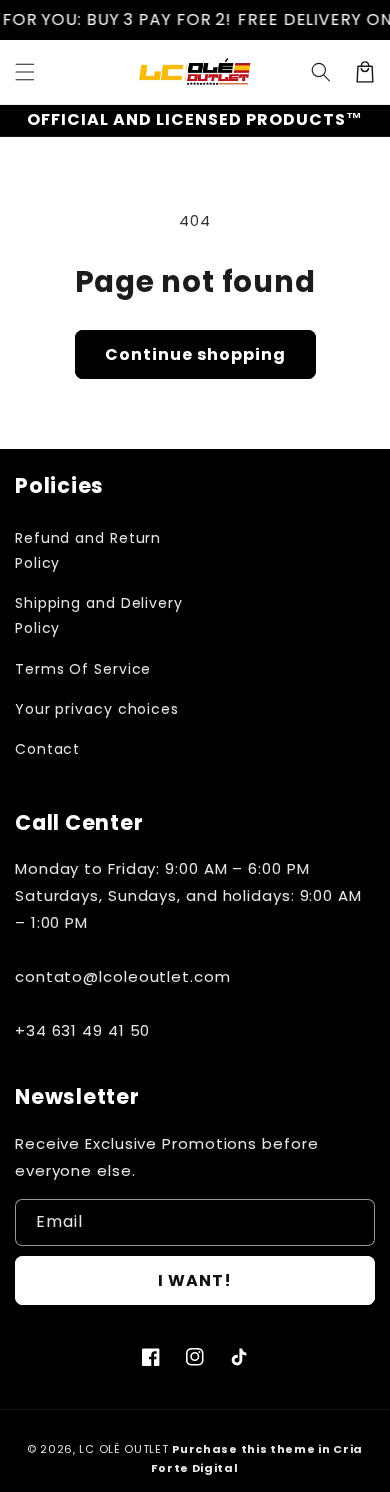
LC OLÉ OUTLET (123, 1449)
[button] (25, 72)
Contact (47, 749)
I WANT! (195, 1280)
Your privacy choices (97, 709)
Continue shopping (195, 354)
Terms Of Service (83, 669)
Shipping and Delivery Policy (99, 615)
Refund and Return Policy (88, 550)
